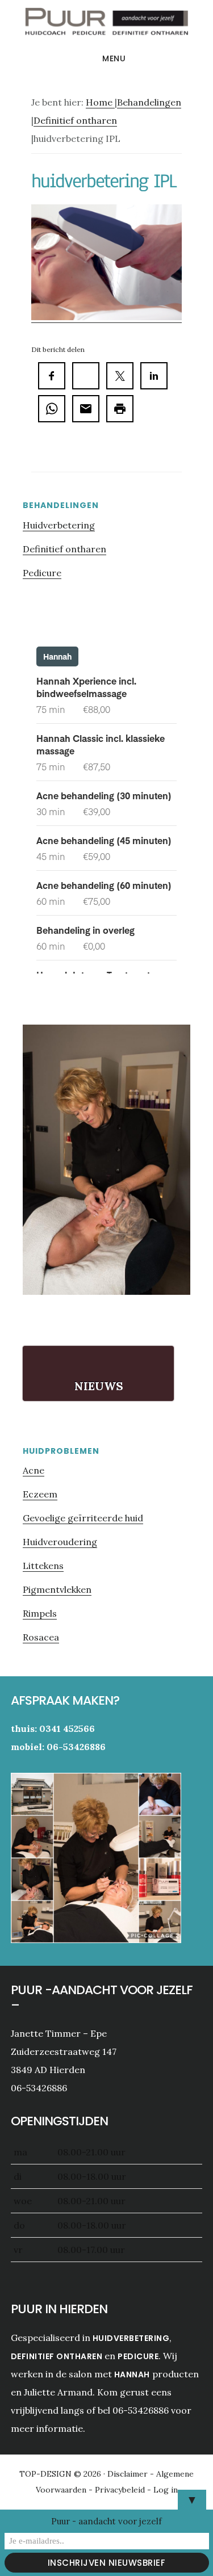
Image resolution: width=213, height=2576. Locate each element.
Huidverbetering (59, 525)
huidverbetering (131, 2338)
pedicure (138, 2356)
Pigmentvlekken (57, 1589)
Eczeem (40, 1494)
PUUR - (106, 25)
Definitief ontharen (64, 549)
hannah (132, 2374)
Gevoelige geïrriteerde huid (83, 1518)
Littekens (43, 1566)
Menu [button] (114, 58)
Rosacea (41, 1637)
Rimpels (40, 1613)
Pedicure (42, 573)
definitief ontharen (57, 2356)
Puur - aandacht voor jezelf (106, 2521)
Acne (34, 1470)
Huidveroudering (60, 1542)
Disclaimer (129, 2474)
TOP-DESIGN (47, 2474)
